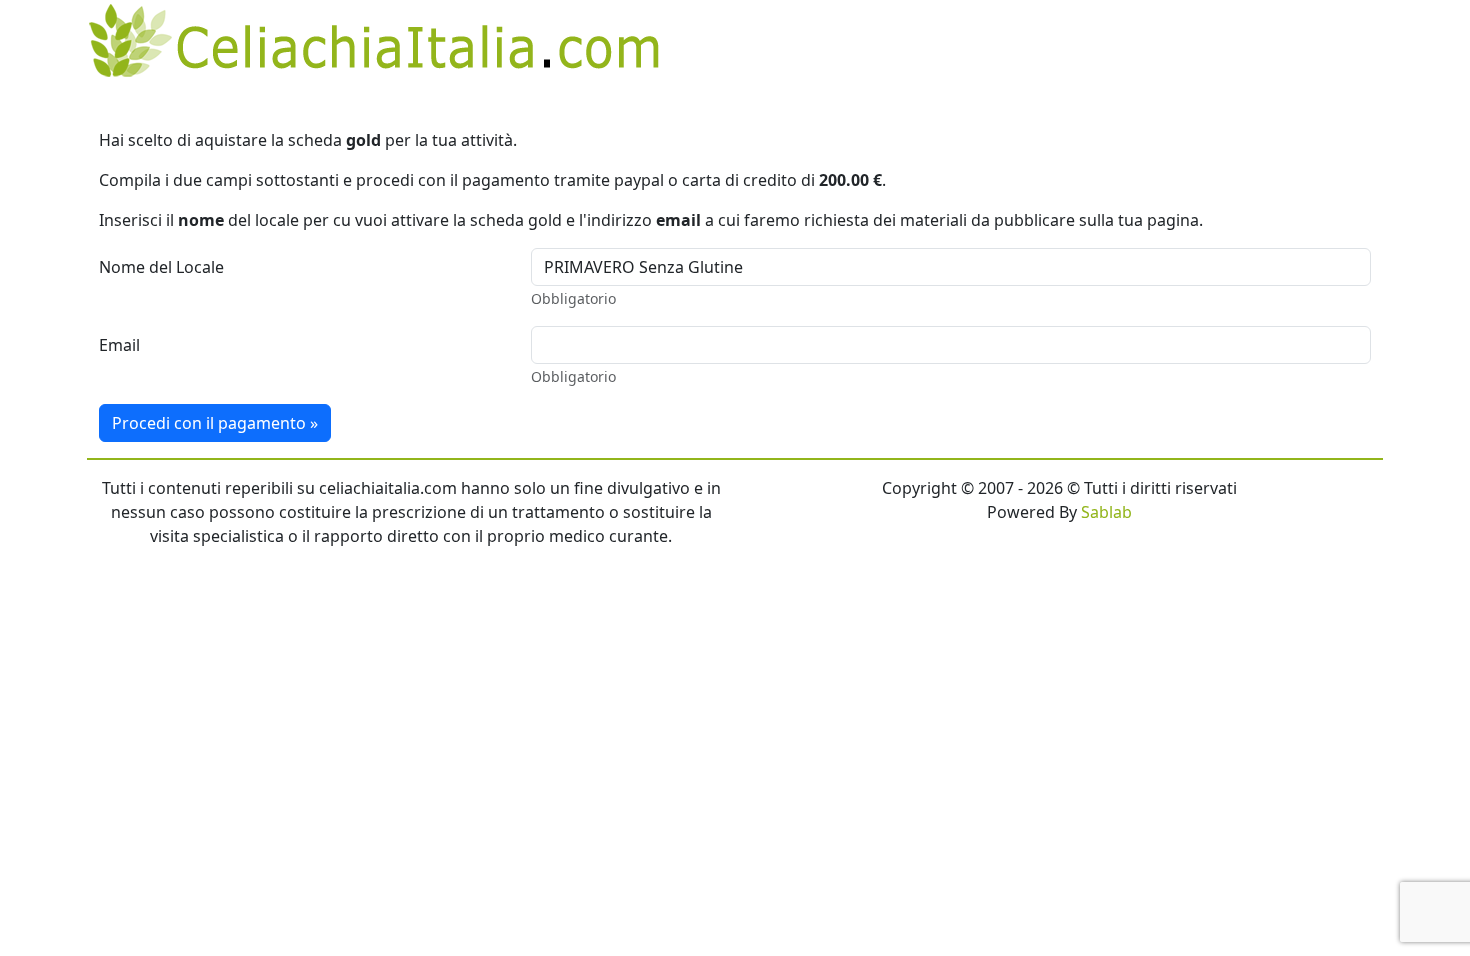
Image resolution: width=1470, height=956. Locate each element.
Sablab (1106, 512)
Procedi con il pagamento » (215, 423)
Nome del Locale (161, 267)
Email (119, 345)
